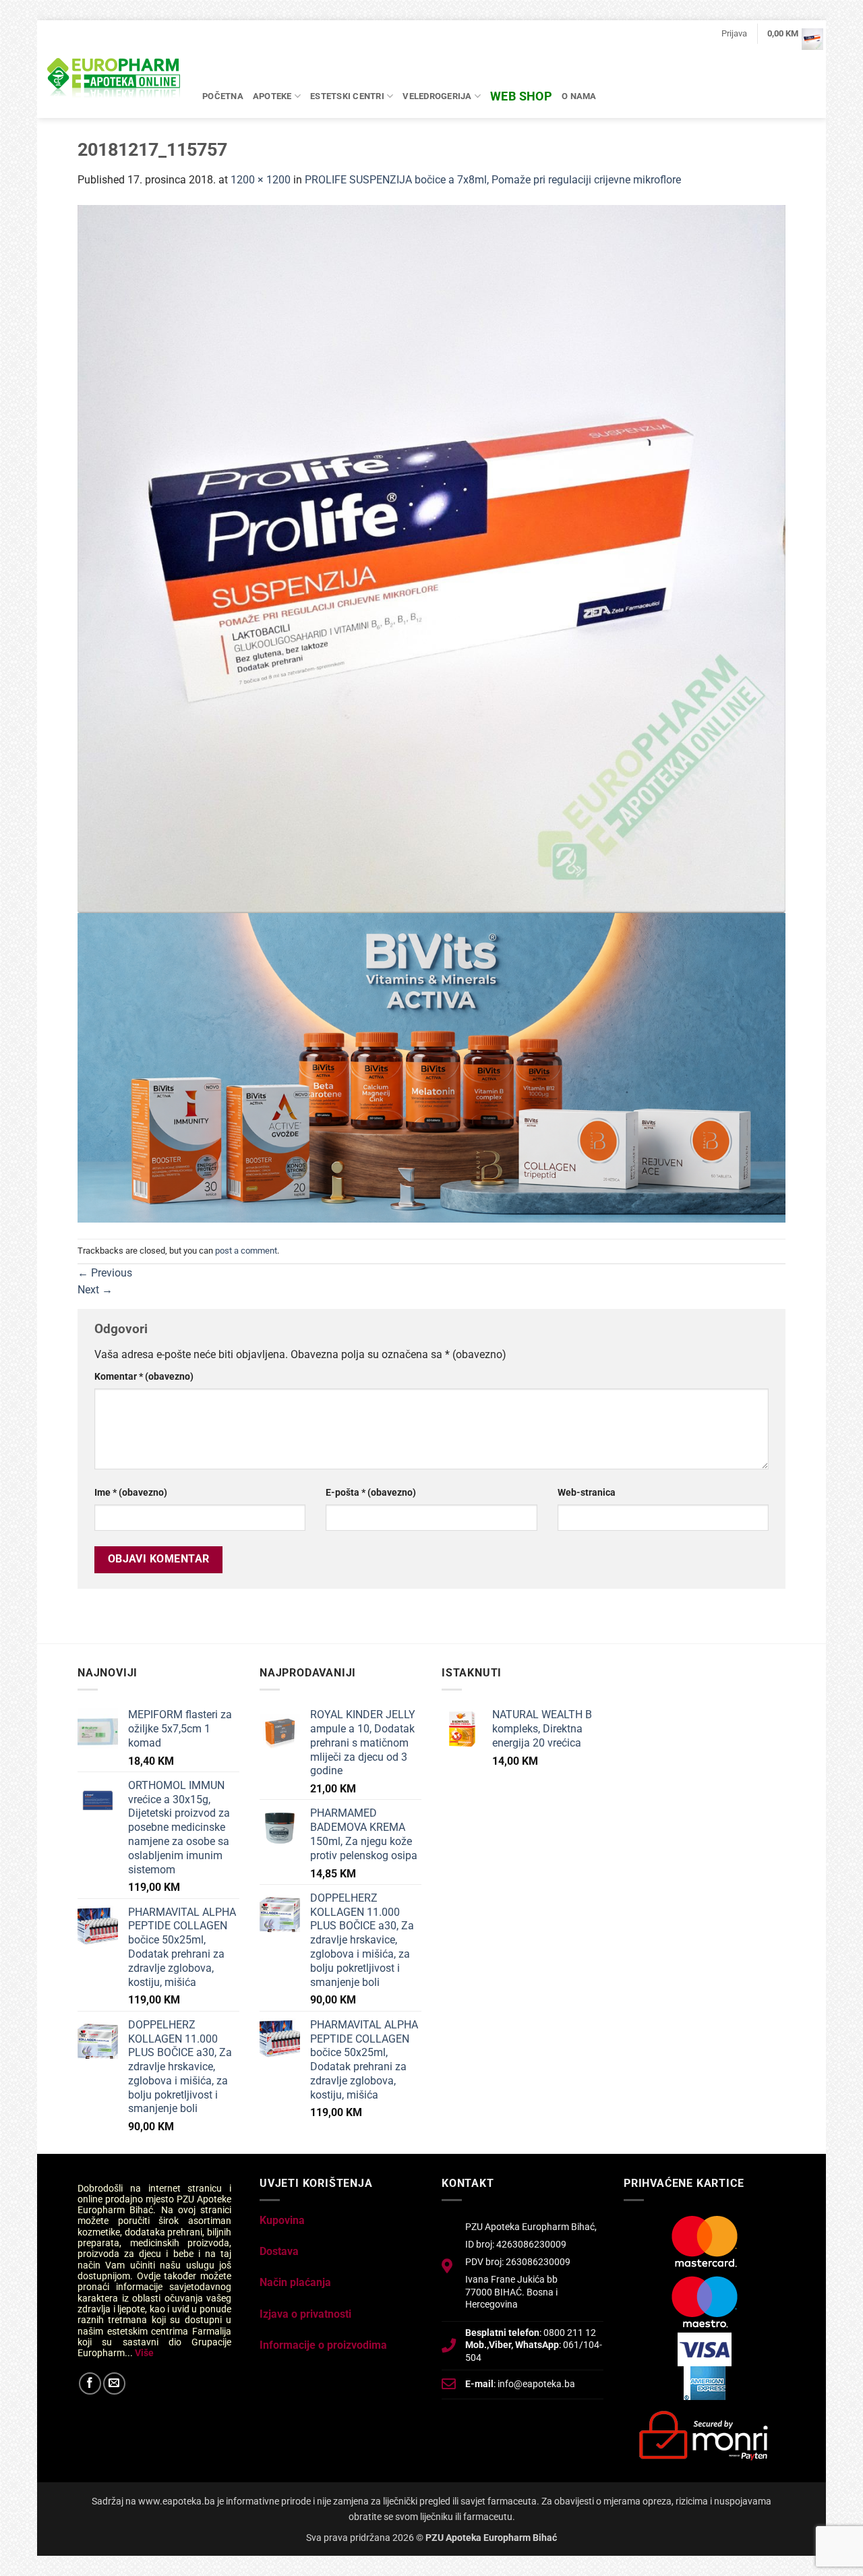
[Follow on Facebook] (90, 2383)
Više (144, 2353)
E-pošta (371, 1493)
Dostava (279, 2251)
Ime (131, 1493)
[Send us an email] (114, 2383)
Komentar (144, 1377)
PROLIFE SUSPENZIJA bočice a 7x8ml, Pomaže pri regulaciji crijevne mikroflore (493, 180)
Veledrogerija (437, 96)
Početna (223, 96)
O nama (579, 96)
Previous (105, 1273)
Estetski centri (347, 96)
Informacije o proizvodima (323, 2345)
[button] (734, 34)
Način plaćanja (295, 2282)
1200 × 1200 (261, 180)
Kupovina (282, 2220)
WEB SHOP (521, 96)
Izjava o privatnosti (305, 2314)
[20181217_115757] (431, 558)
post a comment (246, 1251)
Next (95, 1290)
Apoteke (272, 96)
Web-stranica (587, 1493)
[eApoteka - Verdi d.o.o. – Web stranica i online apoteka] (115, 80)
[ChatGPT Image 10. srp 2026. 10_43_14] (431, 1067)
